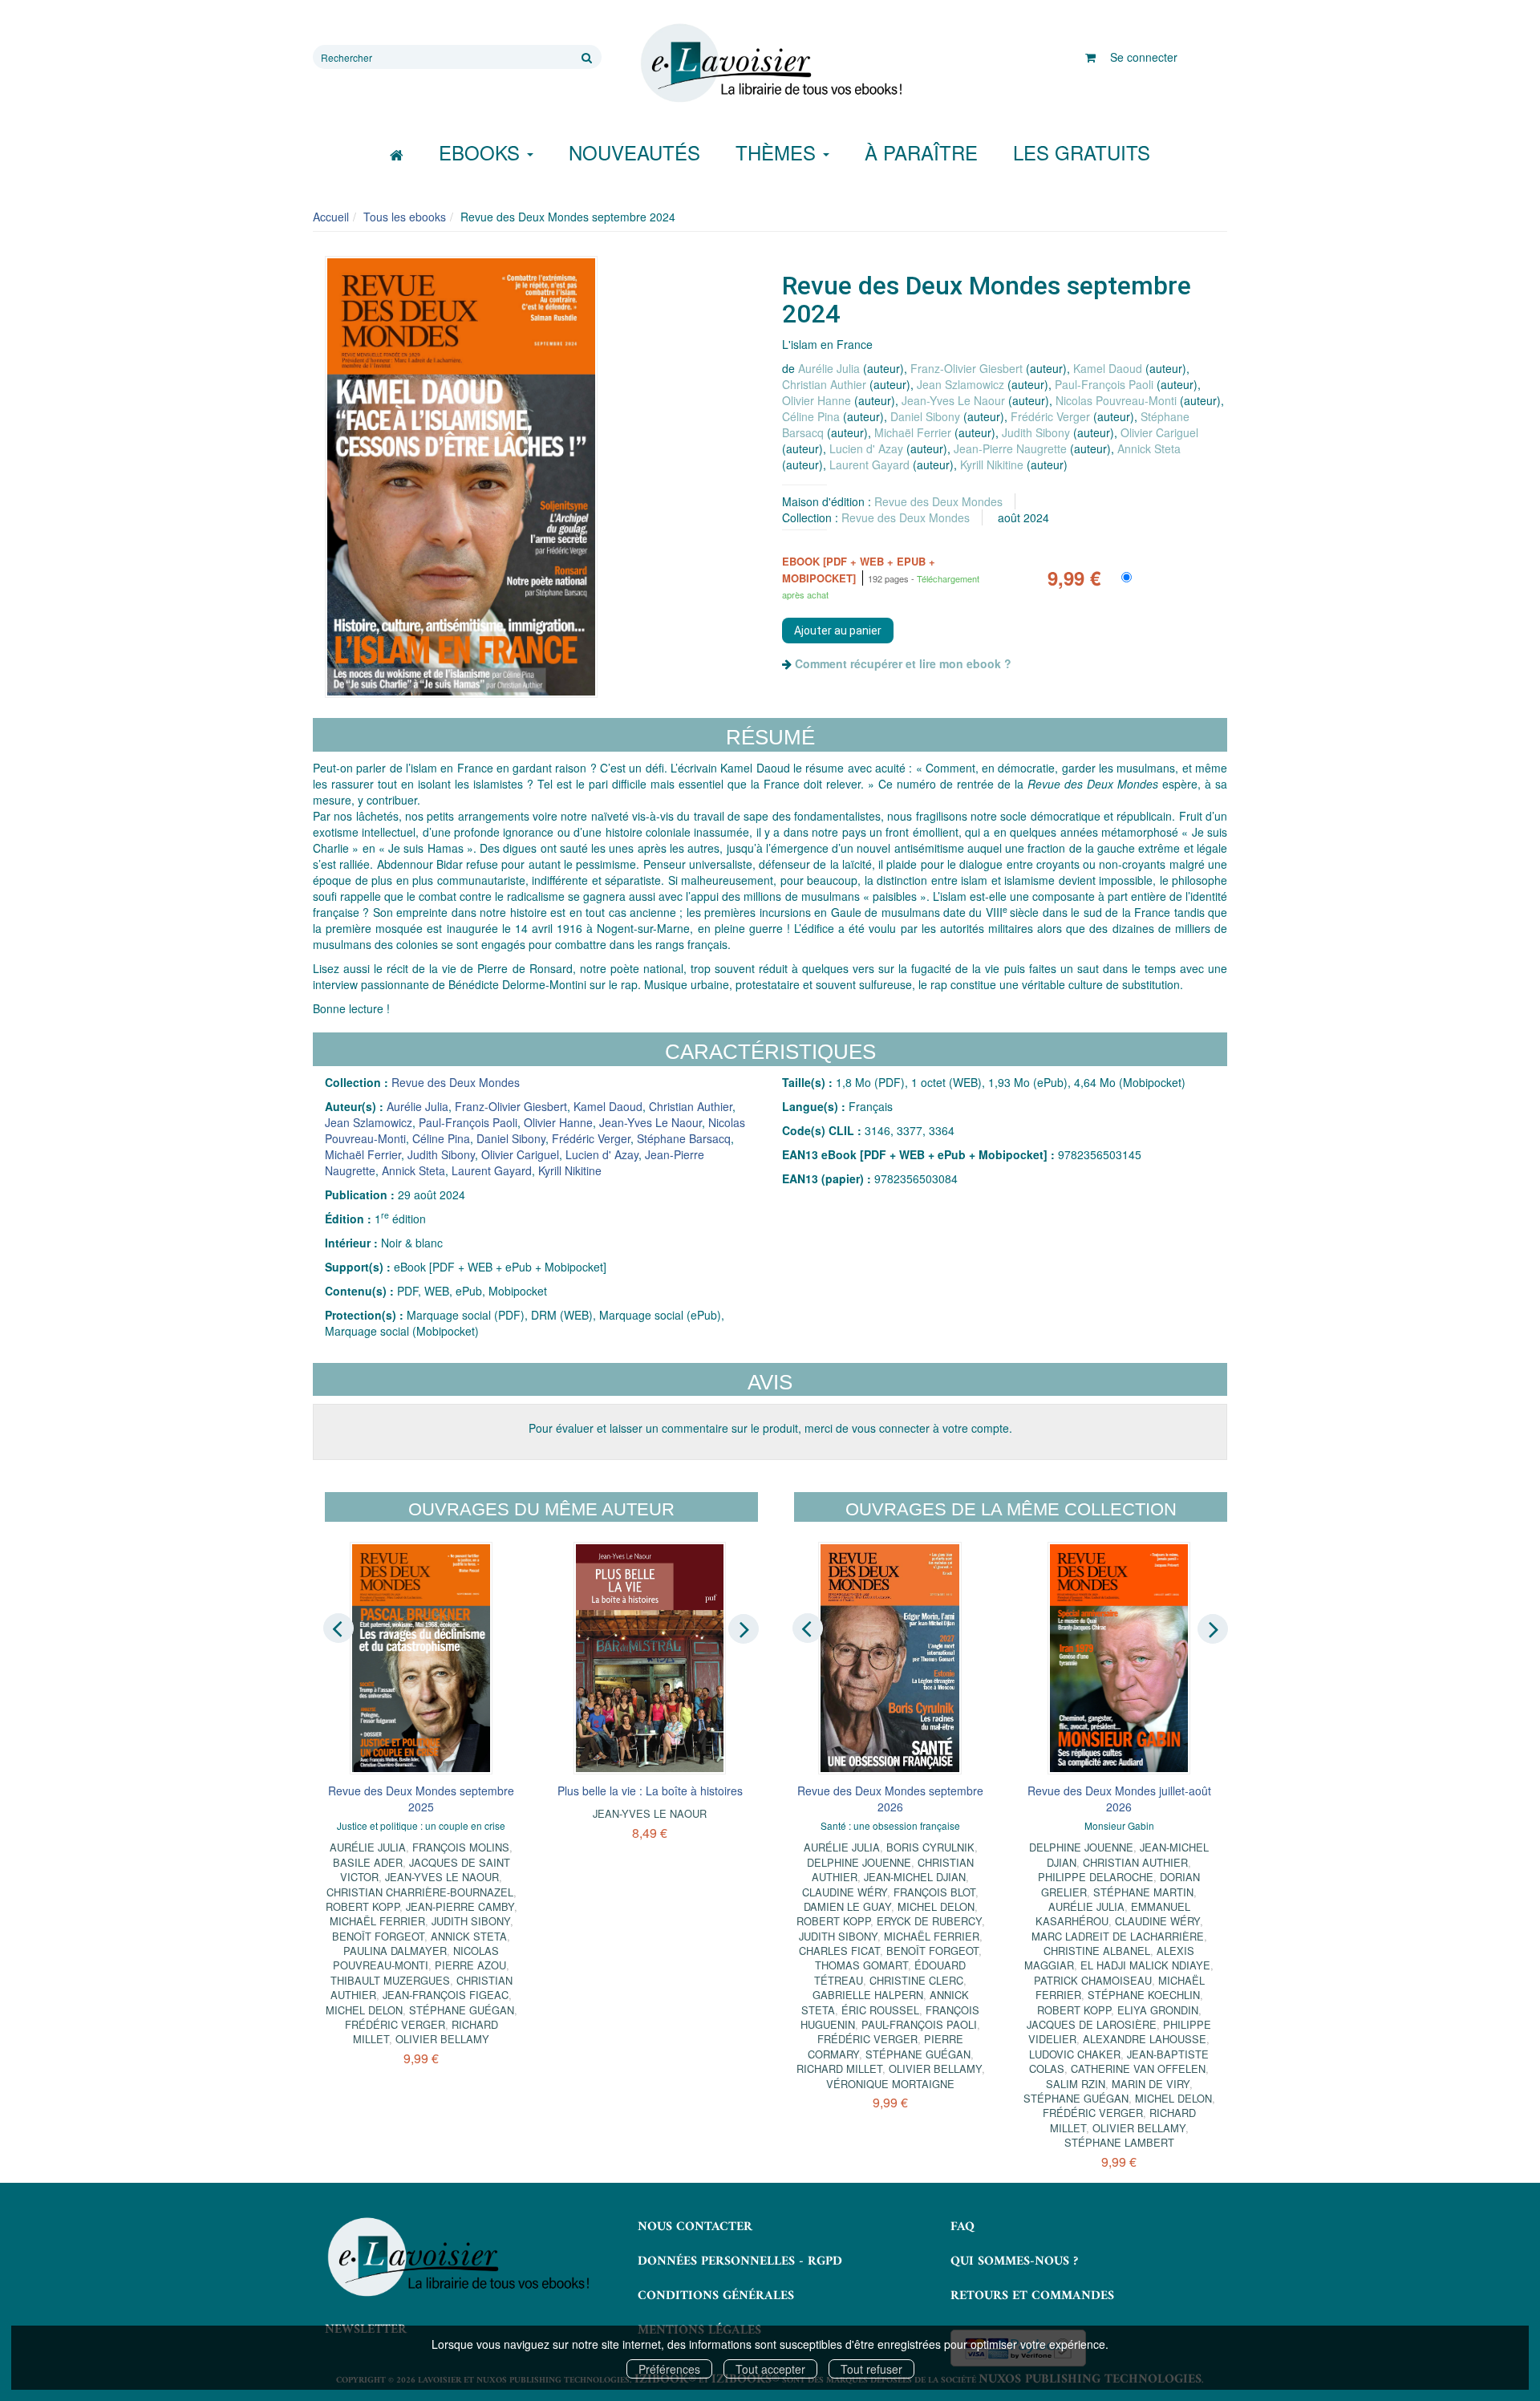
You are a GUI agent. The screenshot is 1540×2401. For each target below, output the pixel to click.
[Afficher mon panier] (1090, 57)
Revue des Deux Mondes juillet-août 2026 (1119, 1799)
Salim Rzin (1076, 2084)
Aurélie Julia (829, 368)
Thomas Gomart (861, 1965)
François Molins (461, 1847)
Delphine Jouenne (859, 1862)
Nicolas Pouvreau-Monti (1116, 400)
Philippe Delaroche (1096, 1877)
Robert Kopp (363, 1906)
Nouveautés (634, 152)
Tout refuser (871, 2369)
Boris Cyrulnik (930, 1847)
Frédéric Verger (1050, 416)
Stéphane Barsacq (684, 1138)
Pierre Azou (470, 1965)
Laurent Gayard (869, 464)
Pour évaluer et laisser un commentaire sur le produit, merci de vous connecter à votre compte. (770, 1428)
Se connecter (1144, 57)
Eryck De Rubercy (929, 1921)
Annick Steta (1149, 448)
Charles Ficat (839, 1951)
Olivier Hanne (817, 400)
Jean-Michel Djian (915, 1877)
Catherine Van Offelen (1138, 2068)
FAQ (962, 2227)
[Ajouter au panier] (838, 631)
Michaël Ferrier (913, 432)
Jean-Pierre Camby (460, 1906)
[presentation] (338, 1628)
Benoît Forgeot (378, 1936)
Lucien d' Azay (866, 448)
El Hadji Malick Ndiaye (1145, 1965)
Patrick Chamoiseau (1093, 1980)
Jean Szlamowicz (960, 384)
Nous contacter (695, 2227)
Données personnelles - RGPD (740, 2261)
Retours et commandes (1032, 2296)
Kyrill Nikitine (992, 464)
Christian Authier (824, 384)
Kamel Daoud (1108, 368)
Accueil (331, 217)
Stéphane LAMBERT (1119, 2142)
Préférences (669, 2369)
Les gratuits (1082, 152)
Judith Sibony (1036, 432)
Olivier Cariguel (1159, 432)
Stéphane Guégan (462, 2010)
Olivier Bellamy (442, 2039)
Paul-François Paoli (1104, 384)
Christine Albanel (1097, 1951)
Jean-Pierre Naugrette (1010, 448)
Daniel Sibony (925, 416)
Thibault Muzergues (390, 1980)
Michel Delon (364, 2010)
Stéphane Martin (1143, 1892)
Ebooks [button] (482, 152)
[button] (461, 477)
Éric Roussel (880, 2010)
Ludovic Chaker (1075, 2054)
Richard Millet (839, 2068)
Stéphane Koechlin (1144, 1995)
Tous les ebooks (405, 217)
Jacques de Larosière (1092, 2024)
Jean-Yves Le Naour (953, 400)
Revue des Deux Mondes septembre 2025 (421, 1799)
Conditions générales (716, 2296)
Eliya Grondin (1158, 2010)
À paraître (921, 152)
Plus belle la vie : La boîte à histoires (650, 1791)
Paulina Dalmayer (395, 1951)
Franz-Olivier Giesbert (967, 368)
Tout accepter (770, 2369)
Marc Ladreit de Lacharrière (1118, 1936)
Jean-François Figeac (446, 1995)
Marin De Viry (1151, 2084)
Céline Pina (811, 416)
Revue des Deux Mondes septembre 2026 (890, 1799)
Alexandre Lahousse (1145, 2039)
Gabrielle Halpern (868, 1995)
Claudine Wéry (845, 1892)
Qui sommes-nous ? (1014, 2261)
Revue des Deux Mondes (938, 501)
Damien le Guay (847, 1906)
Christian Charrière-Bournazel (420, 1892)
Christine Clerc (916, 1980)
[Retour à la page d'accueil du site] (770, 63)
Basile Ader (368, 1862)
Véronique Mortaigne (890, 2084)
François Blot (934, 1892)
